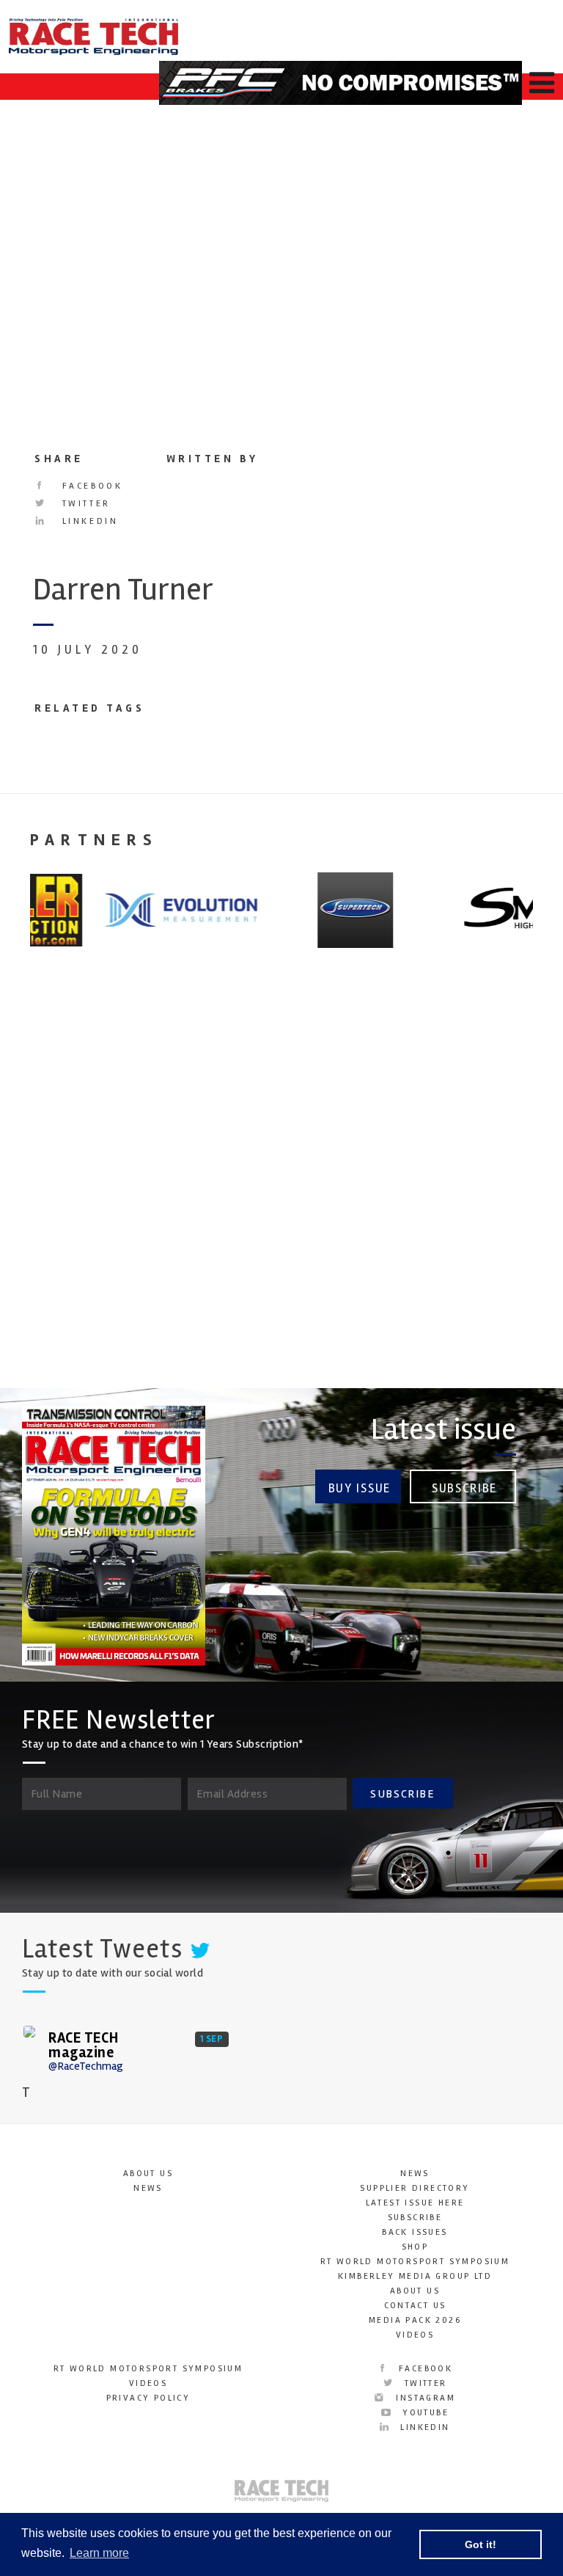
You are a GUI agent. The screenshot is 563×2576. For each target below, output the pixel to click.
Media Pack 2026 (415, 2320)
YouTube (424, 2413)
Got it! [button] (481, 2544)
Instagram (424, 2398)
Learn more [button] (99, 2553)
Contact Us (415, 2306)
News (148, 2188)
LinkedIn (88, 521)
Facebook (90, 486)
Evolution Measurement (445, 1193)
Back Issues (415, 2232)
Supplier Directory (415, 2188)
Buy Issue (360, 1488)
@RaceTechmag (86, 2066)
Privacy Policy (148, 2398)
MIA (218, 1182)
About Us (148, 2174)
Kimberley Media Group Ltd (415, 2276)
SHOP (415, 2247)
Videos (415, 2335)
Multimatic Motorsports (64, 1193)
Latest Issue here (415, 2203)
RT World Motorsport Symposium (415, 2262)
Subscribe (464, 1488)
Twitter (84, 504)
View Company (61, 1329)
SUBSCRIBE (402, 1794)
